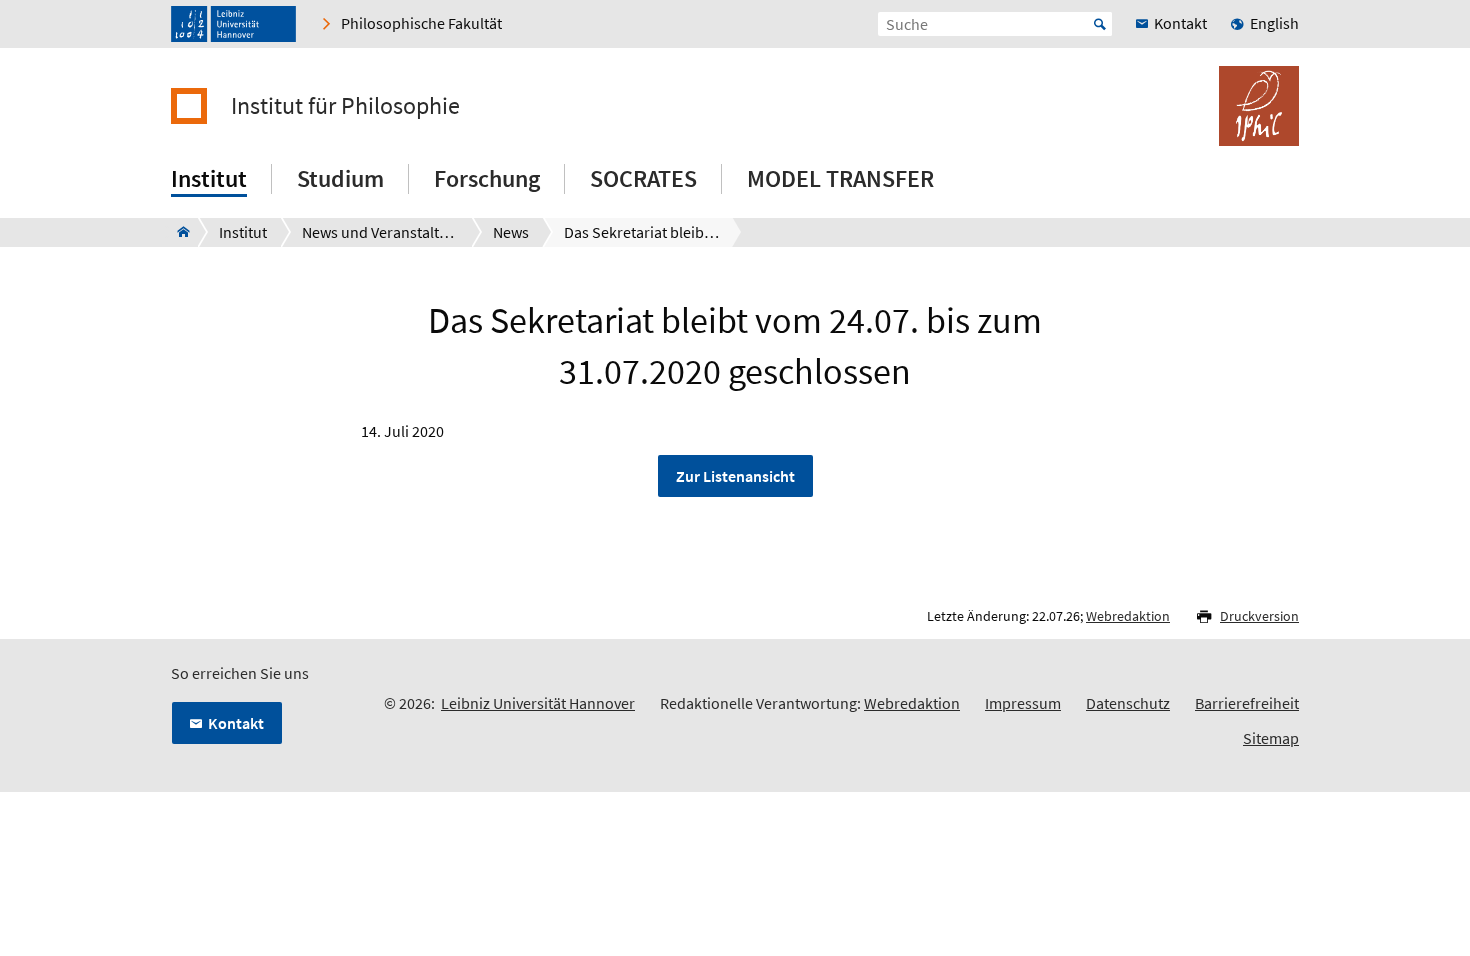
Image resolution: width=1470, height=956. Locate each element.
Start (1100, 24)
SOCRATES (643, 178)
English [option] (1274, 23)
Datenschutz (1128, 703)
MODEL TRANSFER (840, 178)
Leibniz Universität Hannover (538, 703)
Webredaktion (1128, 616)
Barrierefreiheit (1247, 703)
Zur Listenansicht (735, 476)
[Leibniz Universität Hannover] (233, 24)
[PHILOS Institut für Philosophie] (177, 232)
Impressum (1023, 703)
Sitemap (1271, 738)
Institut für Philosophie (345, 106)
